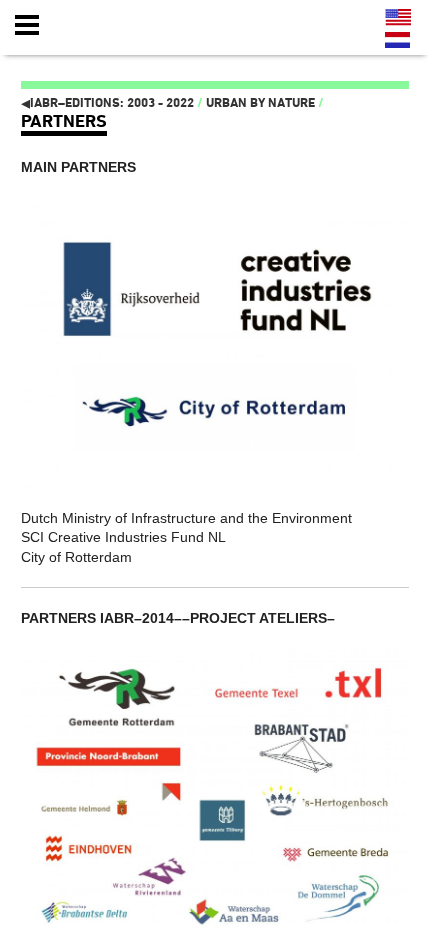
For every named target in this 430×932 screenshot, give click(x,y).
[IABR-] (133, 26)
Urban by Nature (260, 102)
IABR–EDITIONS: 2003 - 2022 (107, 102)
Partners (64, 120)
